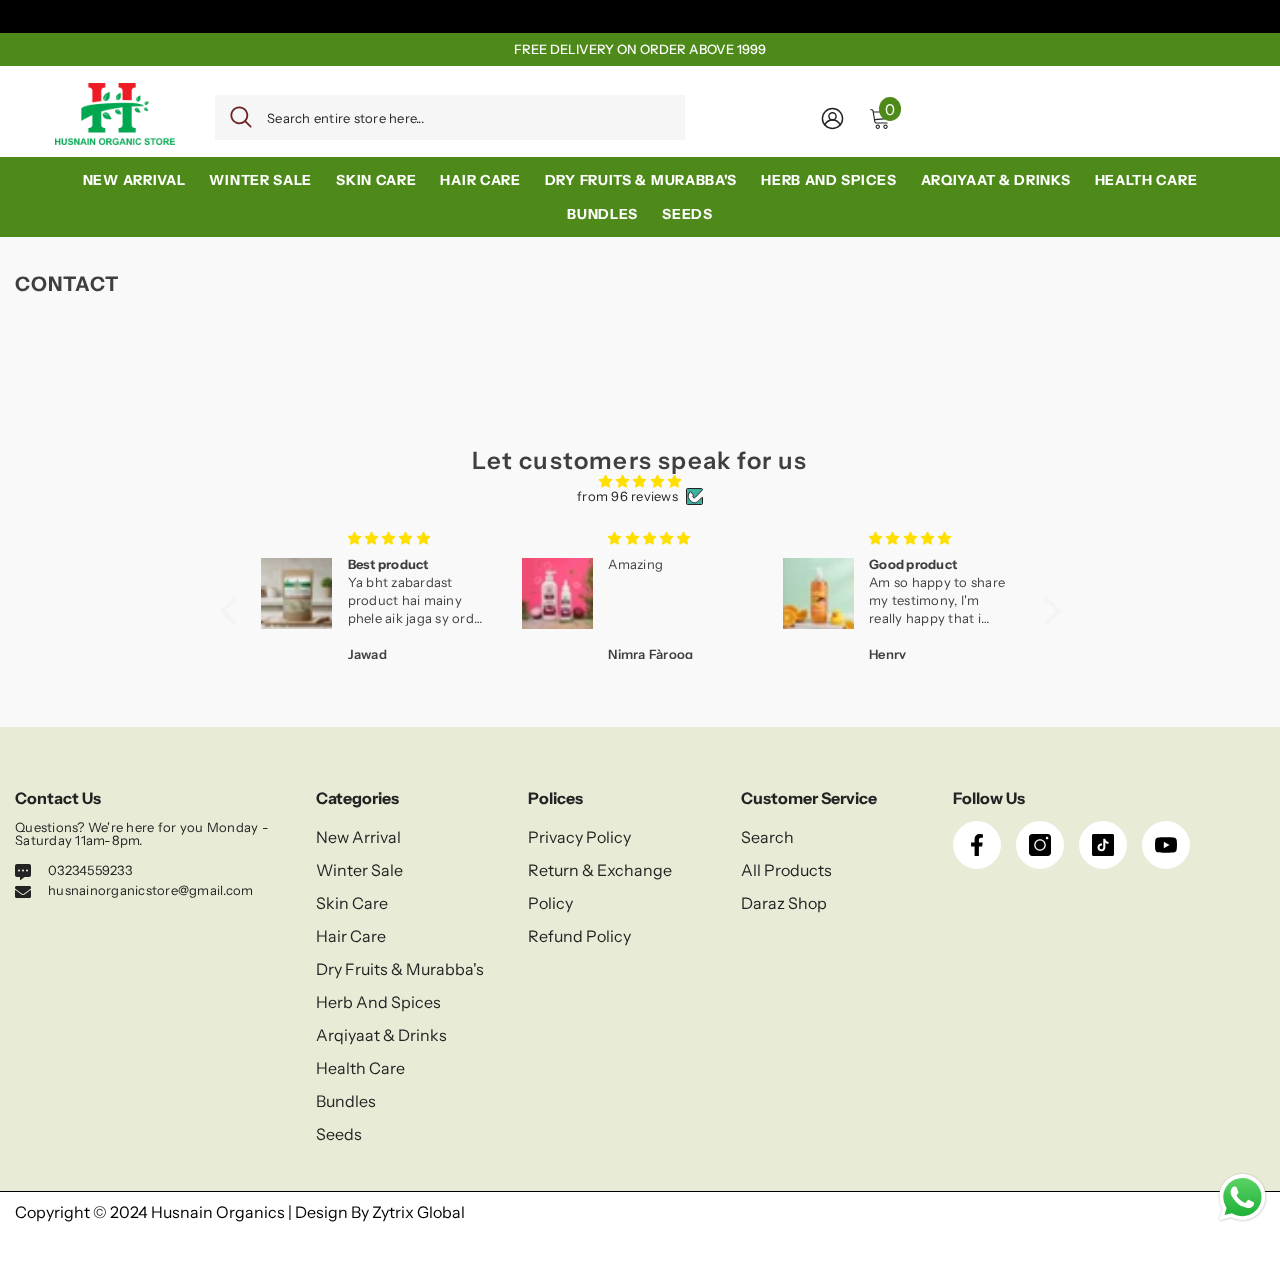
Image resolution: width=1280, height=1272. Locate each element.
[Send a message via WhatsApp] (1242, 1197)
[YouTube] (1166, 845)
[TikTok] (1103, 845)
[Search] (450, 117)
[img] (640, 481)
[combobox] (468, 117)
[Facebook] (977, 845)
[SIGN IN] (832, 117)
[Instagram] (1040, 845)
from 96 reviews (627, 496)
